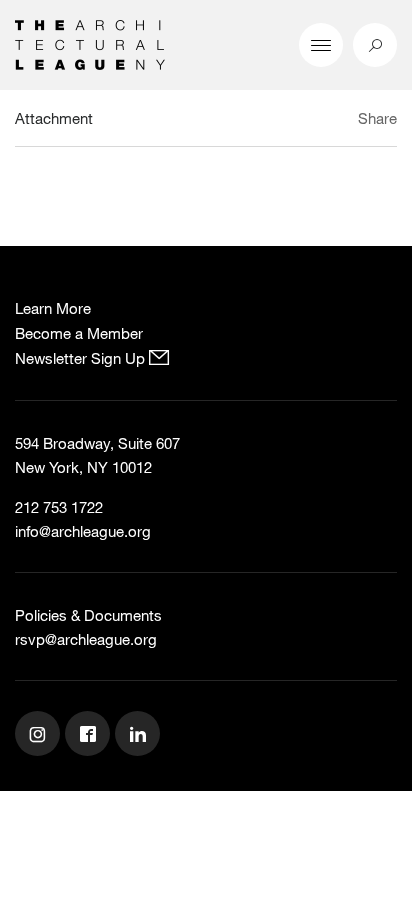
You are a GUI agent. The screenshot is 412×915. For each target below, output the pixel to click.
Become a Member (79, 333)
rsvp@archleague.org (86, 639)
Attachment (54, 118)
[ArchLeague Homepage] (90, 43)
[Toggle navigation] (321, 45)
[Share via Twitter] (318, 121)
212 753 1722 (59, 507)
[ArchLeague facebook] (90, 736)
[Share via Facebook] (340, 121)
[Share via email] (287, 121)
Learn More (53, 308)
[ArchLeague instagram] (40, 736)
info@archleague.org (83, 531)
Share (377, 118)
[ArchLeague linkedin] (140, 736)
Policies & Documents (88, 615)
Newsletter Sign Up (82, 358)
